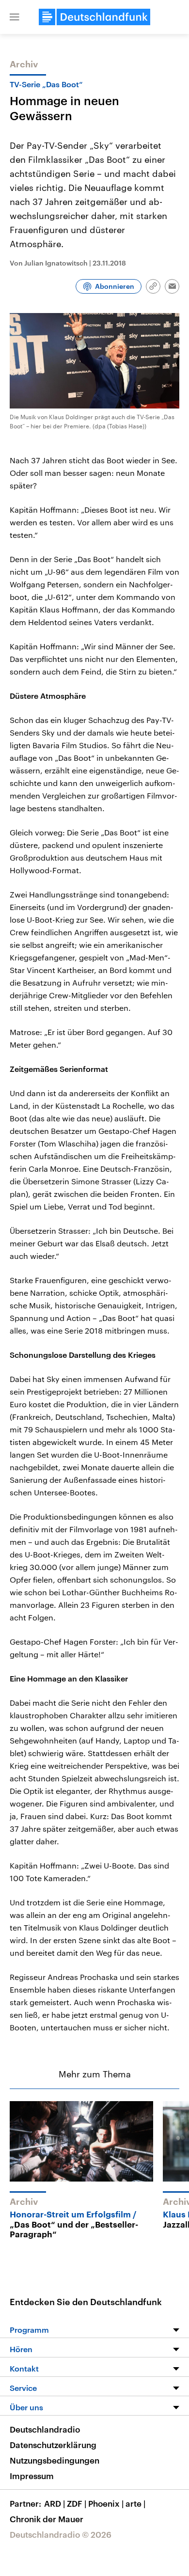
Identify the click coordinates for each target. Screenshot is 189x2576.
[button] (15, 17)
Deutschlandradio (45, 2429)
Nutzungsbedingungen (55, 2460)
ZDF (77, 2503)
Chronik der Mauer (47, 2519)
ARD (55, 2503)
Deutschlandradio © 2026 (61, 2534)
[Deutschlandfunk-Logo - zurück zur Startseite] (94, 17)
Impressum (32, 2476)
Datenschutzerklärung (53, 2445)
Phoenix (106, 2503)
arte (135, 2503)
